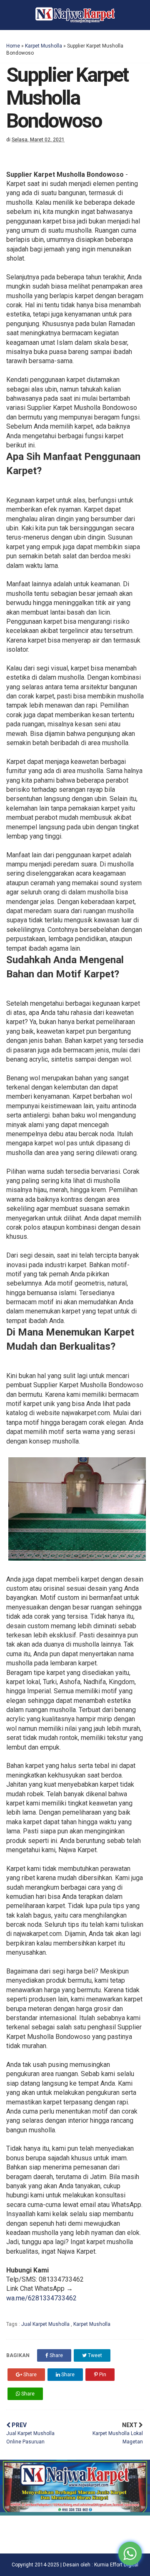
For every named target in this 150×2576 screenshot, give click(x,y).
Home (13, 46)
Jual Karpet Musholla (46, 2324)
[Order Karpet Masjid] (75, 2513)
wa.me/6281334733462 (41, 2298)
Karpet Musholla (44, 46)
